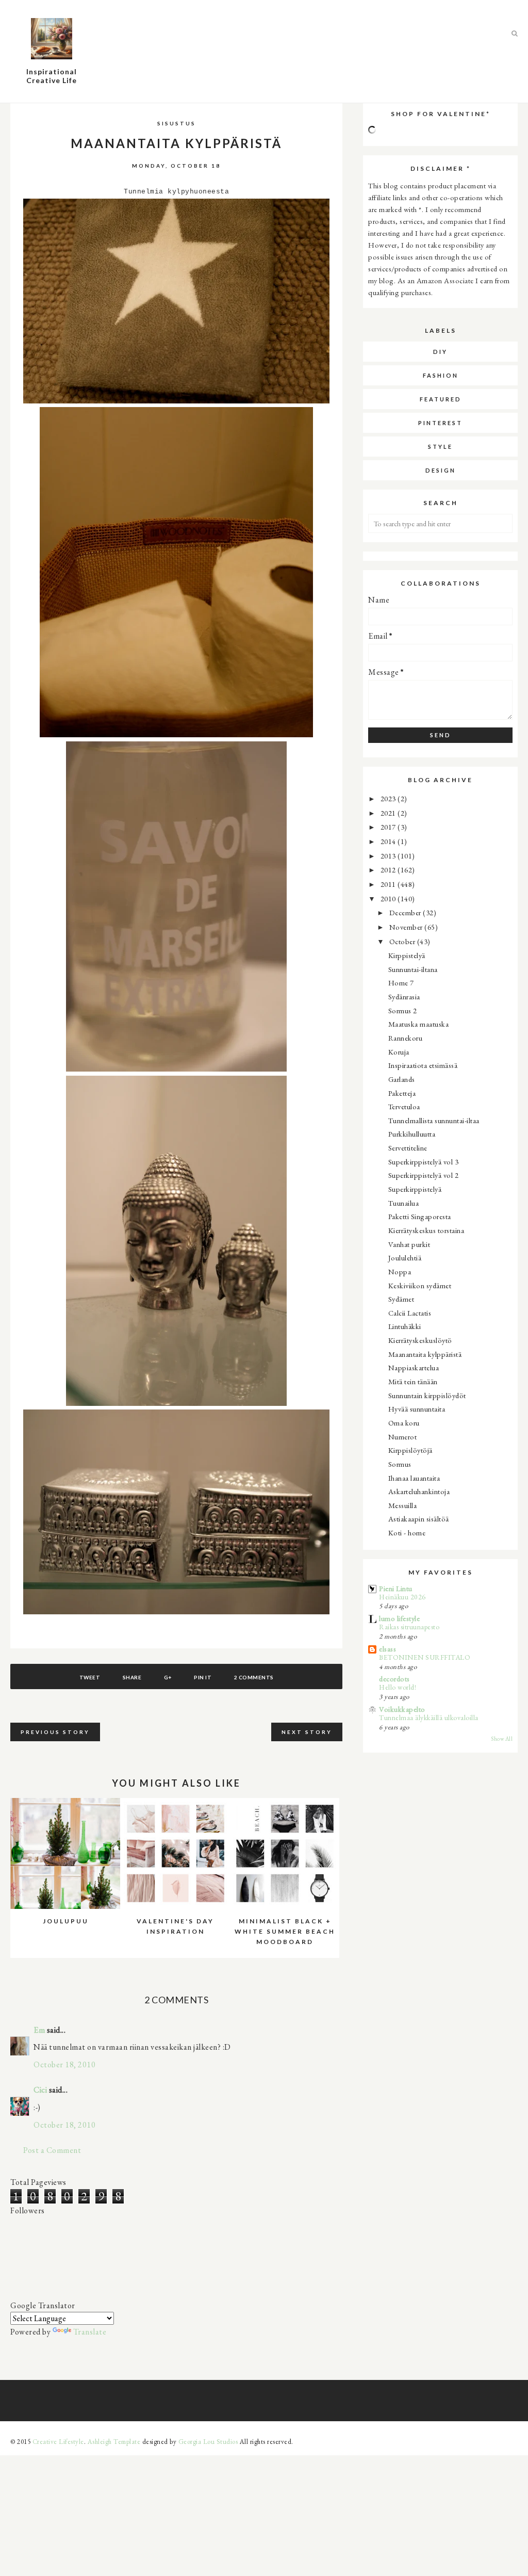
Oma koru (404, 1423)
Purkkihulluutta (412, 1134)
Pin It (203, 1677)
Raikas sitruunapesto (409, 1627)
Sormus (400, 1464)
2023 (389, 798)
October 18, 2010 (64, 2064)
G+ (168, 1677)
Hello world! (398, 1687)
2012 (389, 870)
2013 (389, 856)
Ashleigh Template (114, 2442)
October (403, 941)
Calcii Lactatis (410, 1313)
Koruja (399, 1052)
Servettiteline (408, 1148)
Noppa (400, 1271)
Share (132, 1677)
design (441, 470)
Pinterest (440, 423)
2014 (389, 841)
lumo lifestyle (399, 1618)
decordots (394, 1679)
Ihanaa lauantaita (414, 1478)
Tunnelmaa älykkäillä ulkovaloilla (429, 1718)
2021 (389, 813)
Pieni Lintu (396, 1588)
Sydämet (401, 1299)
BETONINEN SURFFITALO (425, 1657)
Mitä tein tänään (413, 1381)
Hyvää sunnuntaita (417, 1409)
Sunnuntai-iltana (413, 969)
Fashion (441, 375)
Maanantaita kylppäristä (425, 1354)
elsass (387, 1649)
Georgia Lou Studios (208, 2442)
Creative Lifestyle (58, 2442)
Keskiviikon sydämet (420, 1285)
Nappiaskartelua (414, 1367)
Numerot (403, 1437)
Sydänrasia (404, 997)
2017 (389, 827)
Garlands (402, 1079)
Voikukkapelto (402, 1709)
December (406, 912)
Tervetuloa (404, 1106)
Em (39, 2030)
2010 (389, 898)
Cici (40, 2090)
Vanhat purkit (409, 1244)
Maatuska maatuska (419, 1024)
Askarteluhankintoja (419, 1491)
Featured (441, 399)
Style (440, 447)
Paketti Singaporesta (420, 1216)
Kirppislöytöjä (410, 1450)
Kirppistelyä (407, 955)
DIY (440, 352)
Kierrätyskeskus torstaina (426, 1230)
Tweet (90, 1677)
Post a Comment (52, 2150)
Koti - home (407, 1533)
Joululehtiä (405, 1258)
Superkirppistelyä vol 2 (424, 1175)
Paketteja (402, 1093)
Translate (90, 2332)
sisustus (177, 123)
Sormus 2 (403, 1010)
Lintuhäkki (405, 1326)
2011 (389, 884)
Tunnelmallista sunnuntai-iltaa (434, 1120)
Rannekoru (406, 1038)
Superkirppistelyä (415, 1189)
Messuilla (403, 1505)
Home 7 (401, 983)
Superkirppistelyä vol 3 (424, 1162)
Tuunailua (404, 1203)
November (407, 927)
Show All (502, 1739)
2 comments (254, 1677)
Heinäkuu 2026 (402, 1597)
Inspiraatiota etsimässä (423, 1065)
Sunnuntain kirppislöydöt (427, 1395)
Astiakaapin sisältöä (419, 1519)
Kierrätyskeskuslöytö (420, 1340)
